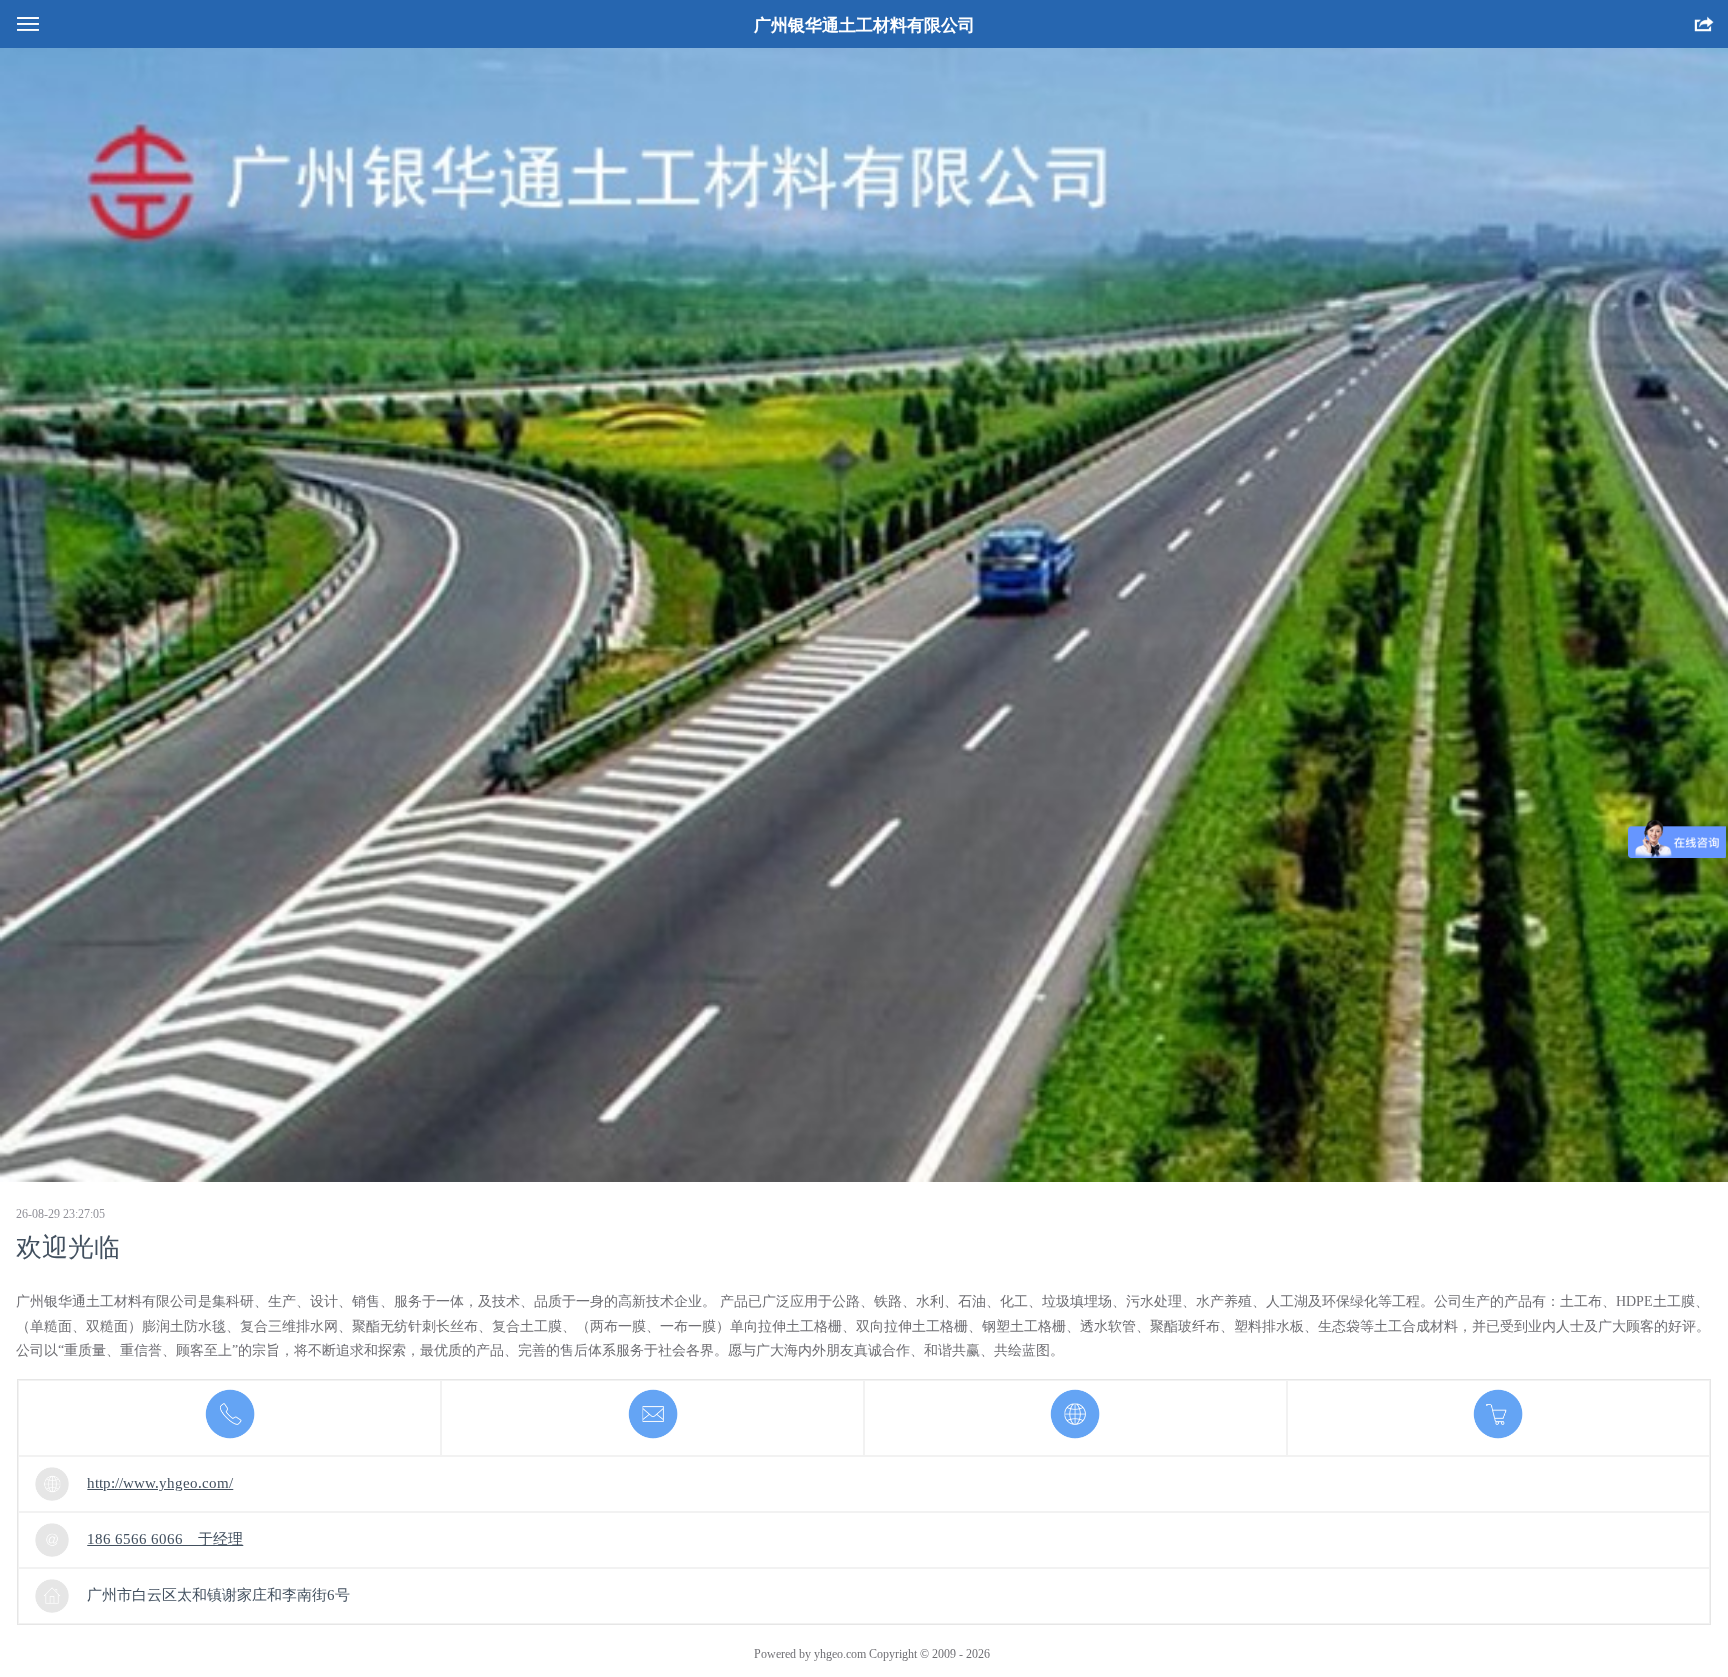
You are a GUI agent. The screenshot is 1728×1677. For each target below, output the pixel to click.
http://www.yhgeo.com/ (160, 1483)
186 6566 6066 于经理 (165, 1539)
